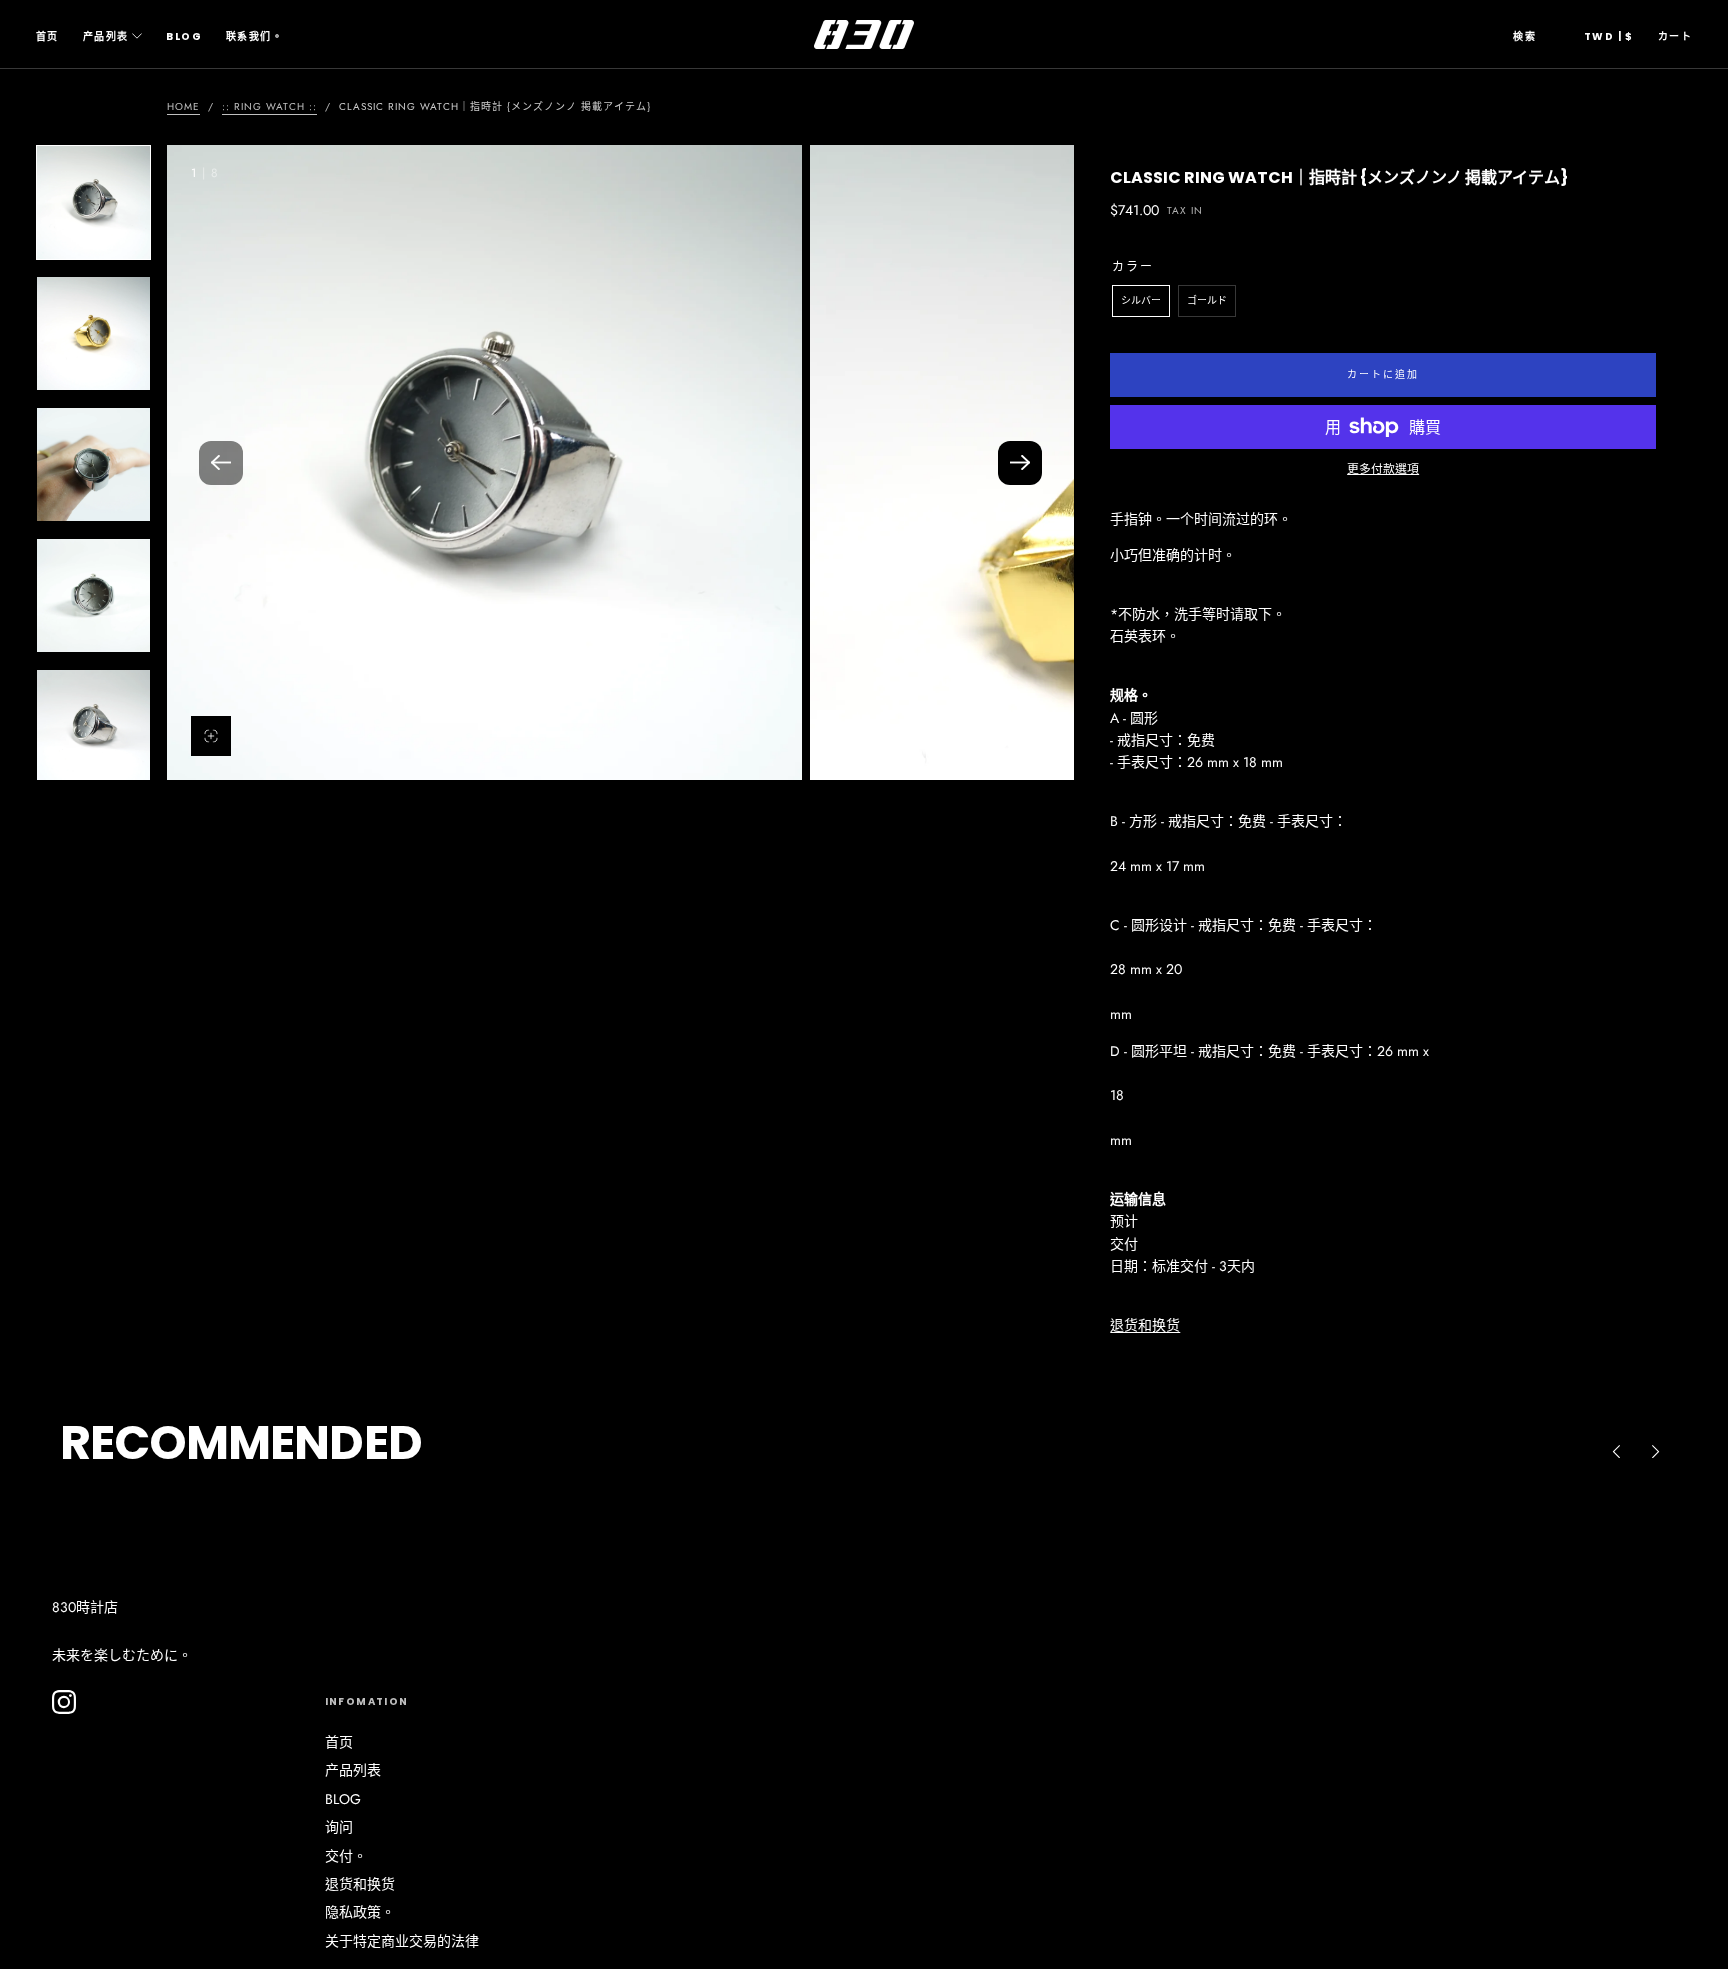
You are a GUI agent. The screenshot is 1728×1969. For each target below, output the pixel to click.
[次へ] (1656, 1451)
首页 (47, 36)
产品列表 (106, 36)
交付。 (346, 1856)
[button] (1524, 37)
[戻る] (1616, 1451)
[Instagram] (64, 1702)
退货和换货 (1145, 1325)
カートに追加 (1383, 374)
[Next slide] (1020, 463)
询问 (339, 1827)
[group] (484, 462)
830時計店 (85, 1607)
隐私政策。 (360, 1912)
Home (183, 106)
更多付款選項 (1383, 468)
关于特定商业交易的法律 (402, 1941)
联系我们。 (254, 36)
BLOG (184, 36)
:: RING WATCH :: (269, 106)
